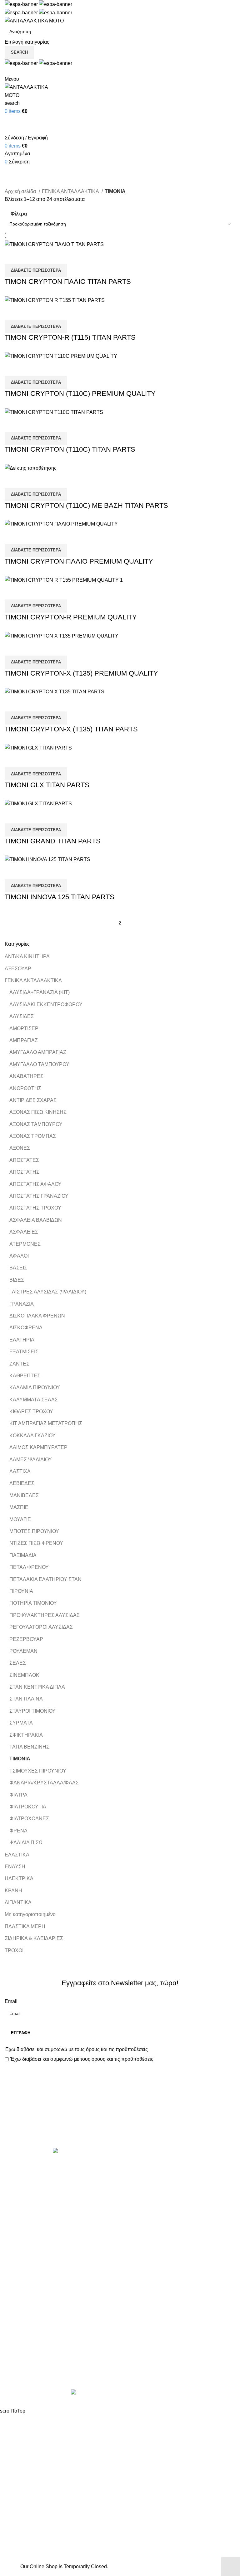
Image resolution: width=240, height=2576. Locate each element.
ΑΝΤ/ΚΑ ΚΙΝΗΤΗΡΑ (27, 956)
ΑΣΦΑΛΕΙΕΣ (24, 1232)
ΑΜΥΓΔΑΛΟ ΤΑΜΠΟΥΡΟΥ (39, 1064)
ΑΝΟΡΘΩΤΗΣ (25, 1088)
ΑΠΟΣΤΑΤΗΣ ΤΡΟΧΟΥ (35, 1208)
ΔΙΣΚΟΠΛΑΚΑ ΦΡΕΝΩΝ (37, 1316)
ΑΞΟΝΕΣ (20, 1148)
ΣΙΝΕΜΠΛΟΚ (24, 1675)
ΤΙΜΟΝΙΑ (20, 1759)
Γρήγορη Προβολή (29, 256)
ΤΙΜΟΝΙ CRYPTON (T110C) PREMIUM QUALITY (80, 393)
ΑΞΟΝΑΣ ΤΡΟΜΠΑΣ (33, 1136)
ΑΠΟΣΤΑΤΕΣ (24, 1160)
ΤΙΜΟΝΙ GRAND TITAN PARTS (53, 841)
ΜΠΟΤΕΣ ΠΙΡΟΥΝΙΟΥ (34, 1531)
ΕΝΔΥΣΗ (15, 1867)
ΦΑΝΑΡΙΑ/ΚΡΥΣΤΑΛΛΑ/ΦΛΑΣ (44, 1783)
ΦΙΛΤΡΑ (18, 1795)
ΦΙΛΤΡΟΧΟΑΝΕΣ (29, 1819)
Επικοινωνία (121, 2127)
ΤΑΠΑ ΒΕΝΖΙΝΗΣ (29, 1747)
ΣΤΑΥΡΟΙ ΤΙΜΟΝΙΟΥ (32, 1711)
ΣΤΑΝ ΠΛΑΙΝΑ (26, 1699)
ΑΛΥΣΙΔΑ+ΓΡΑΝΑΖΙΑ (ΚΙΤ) (40, 992)
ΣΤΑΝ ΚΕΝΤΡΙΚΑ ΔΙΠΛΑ (37, 1687)
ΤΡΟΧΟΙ (14, 1950)
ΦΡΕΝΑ (18, 1831)
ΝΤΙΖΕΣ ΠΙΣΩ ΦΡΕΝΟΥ (36, 1543)
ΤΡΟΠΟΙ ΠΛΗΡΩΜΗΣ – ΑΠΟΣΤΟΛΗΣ (47, 2348)
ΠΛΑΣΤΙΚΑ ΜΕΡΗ (25, 1926)
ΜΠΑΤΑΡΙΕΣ (139, 2235)
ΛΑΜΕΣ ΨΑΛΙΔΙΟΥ (31, 1460)
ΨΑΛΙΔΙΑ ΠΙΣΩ (26, 1843)
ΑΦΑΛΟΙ (19, 1256)
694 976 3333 (140, 2346)
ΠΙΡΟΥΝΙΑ (21, 1591)
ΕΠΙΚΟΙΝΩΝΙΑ (21, 2360)
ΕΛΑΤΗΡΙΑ (22, 1340)
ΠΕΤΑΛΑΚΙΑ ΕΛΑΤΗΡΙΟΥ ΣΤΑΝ (45, 1579)
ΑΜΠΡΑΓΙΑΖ (24, 1040)
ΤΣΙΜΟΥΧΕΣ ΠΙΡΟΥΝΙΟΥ (38, 1771)
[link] (120, 2393)
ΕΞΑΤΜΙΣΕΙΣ (24, 1352)
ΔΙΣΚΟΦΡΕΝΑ (26, 1328)
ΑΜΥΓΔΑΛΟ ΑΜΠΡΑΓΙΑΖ (38, 1052)
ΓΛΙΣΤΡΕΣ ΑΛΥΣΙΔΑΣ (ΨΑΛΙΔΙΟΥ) (48, 1292)
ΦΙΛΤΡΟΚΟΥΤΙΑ (28, 1807)
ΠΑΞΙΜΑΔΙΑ (23, 1555)
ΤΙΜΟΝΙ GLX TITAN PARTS (47, 785)
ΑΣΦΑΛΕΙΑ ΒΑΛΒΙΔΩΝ (36, 1220)
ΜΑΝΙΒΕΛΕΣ (24, 1495)
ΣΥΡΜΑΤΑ (21, 1723)
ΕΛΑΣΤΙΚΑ (17, 1855)
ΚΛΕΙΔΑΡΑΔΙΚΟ (143, 2293)
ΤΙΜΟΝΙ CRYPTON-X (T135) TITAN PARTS (71, 729)
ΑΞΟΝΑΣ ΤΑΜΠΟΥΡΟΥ (36, 1124)
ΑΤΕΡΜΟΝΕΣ (25, 1244)
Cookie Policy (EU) (26, 2371)
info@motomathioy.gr (149, 2356)
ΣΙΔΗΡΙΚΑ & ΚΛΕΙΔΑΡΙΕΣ (34, 1938)
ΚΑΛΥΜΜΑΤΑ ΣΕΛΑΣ (34, 1400)
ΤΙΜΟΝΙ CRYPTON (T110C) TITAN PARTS (70, 449)
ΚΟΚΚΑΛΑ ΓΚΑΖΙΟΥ (32, 1436)
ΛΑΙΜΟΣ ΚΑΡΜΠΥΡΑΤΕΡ (38, 1447)
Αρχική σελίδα (21, 191)
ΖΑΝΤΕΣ (19, 1364)
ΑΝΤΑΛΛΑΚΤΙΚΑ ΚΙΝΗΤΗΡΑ (157, 2164)
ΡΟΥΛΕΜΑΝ (23, 1651)
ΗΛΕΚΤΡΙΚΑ (19, 1878)
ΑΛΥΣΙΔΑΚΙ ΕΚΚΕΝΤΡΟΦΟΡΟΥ (46, 1004)
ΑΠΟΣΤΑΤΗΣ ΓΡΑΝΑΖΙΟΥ (39, 1196)
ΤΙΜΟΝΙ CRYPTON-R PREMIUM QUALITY (71, 617)
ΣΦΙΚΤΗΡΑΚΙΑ (26, 1735)
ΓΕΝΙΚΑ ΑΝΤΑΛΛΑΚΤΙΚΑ (33, 980)
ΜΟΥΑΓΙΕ (20, 1519)
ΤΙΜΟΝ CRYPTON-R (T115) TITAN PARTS (70, 337)
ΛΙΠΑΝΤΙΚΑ (18, 1902)
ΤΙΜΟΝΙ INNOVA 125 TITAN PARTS (60, 897)
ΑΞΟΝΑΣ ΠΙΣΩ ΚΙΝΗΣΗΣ (38, 1112)
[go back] (12, 161)
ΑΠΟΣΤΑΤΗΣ (24, 1172)
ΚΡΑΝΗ (13, 1891)
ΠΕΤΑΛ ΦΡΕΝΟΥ (29, 1567)
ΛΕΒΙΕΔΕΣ (22, 1483)
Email (11, 2001)
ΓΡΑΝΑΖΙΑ (22, 1304)
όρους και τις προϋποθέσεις (117, 2049)
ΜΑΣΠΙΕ (19, 1507)
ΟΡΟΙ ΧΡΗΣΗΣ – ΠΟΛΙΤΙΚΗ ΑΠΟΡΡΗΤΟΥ (52, 2336)
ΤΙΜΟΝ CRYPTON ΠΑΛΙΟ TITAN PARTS (68, 281)
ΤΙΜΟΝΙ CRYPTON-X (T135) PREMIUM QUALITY (81, 673)
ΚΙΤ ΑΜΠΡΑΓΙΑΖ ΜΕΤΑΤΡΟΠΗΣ (46, 1423)
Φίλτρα (19, 214)
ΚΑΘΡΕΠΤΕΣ (25, 1376)
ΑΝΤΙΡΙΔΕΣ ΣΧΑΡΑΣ (33, 1100)
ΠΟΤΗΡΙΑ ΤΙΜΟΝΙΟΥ (33, 1603)
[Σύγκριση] (12, 256)
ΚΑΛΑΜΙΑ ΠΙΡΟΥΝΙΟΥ (35, 1387)
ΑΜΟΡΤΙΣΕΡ (24, 1028)
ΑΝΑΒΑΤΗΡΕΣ (26, 1076)
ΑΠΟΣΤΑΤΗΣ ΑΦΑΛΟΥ (35, 1184)
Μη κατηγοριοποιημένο (30, 1914)
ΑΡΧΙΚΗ (14, 2325)
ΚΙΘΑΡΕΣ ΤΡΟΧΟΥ (31, 1412)
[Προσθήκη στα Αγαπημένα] (46, 256)
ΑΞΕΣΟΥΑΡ (18, 969)
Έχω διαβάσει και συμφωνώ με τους (76, 2049)
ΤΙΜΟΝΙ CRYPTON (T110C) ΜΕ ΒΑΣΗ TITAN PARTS (86, 505)
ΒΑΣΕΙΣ (18, 1268)
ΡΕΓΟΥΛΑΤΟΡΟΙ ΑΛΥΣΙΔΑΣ (41, 1627)
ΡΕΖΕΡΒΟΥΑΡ (26, 1639)
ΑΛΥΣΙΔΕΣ (22, 1016)
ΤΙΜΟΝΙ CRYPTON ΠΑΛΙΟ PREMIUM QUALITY (79, 561)
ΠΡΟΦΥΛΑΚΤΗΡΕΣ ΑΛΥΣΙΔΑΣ (45, 1615)
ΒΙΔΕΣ (17, 1280)
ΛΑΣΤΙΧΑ (20, 1471)
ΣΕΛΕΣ (18, 1663)
